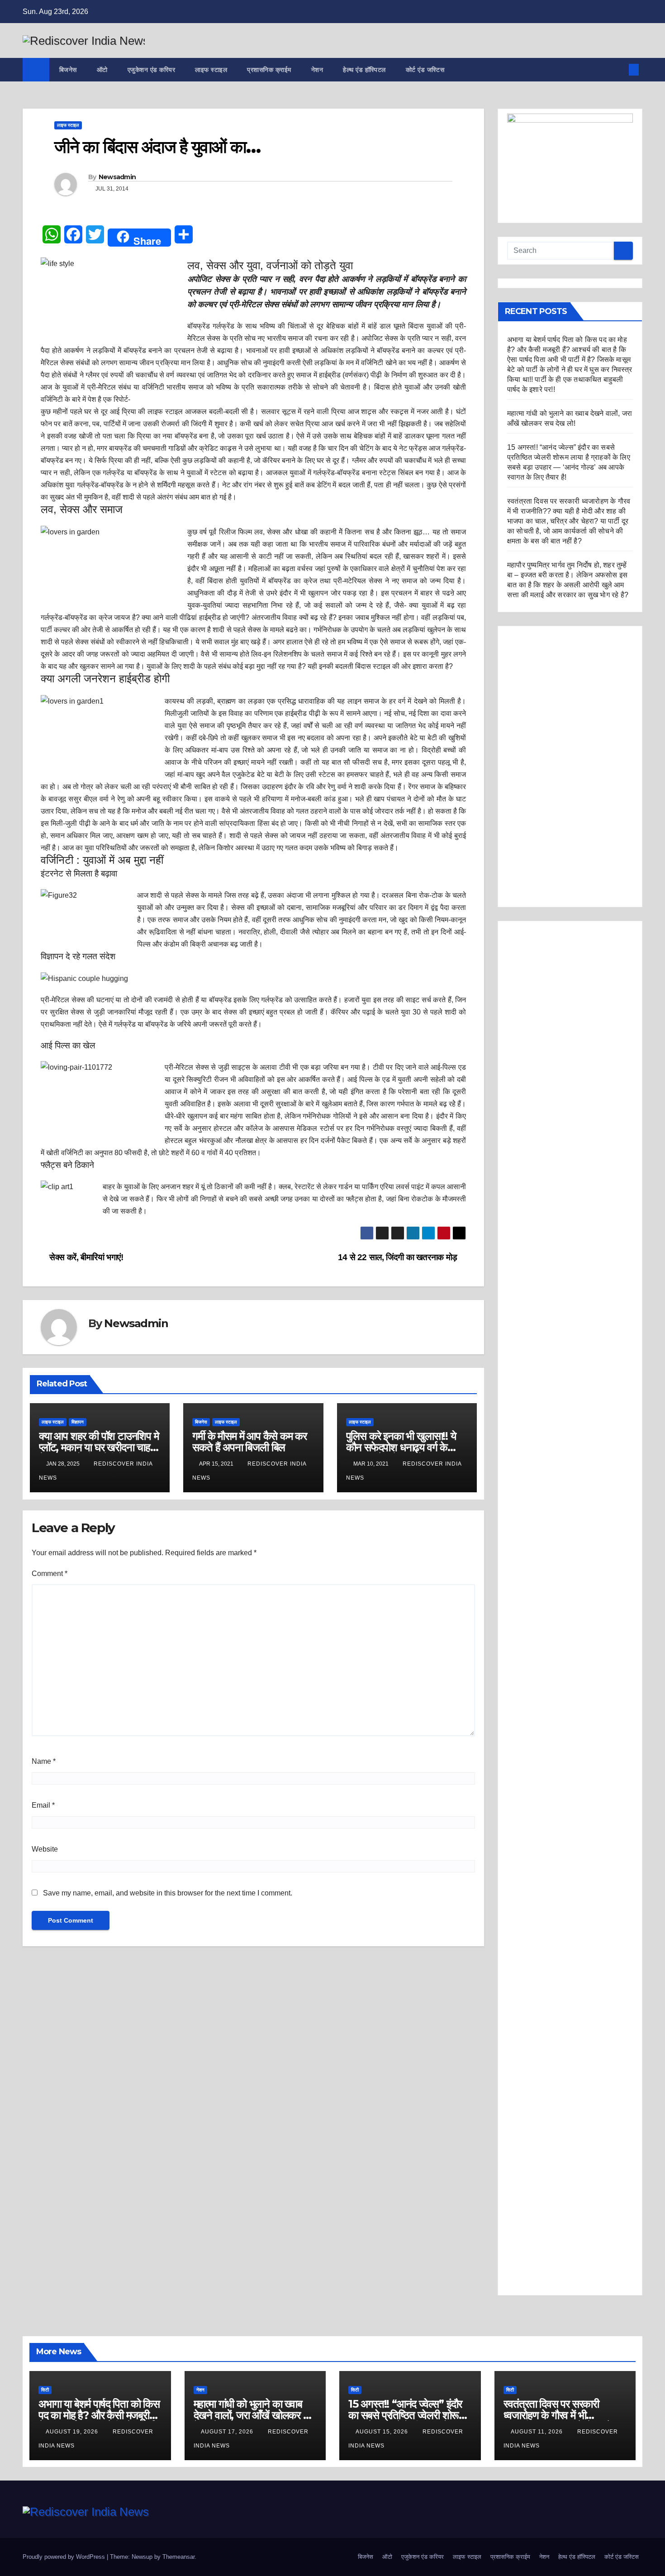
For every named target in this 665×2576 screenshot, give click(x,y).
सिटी (45, 2390)
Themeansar (178, 2557)
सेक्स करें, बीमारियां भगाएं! (85, 1257)
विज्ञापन (78, 1422)
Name (44, 1761)
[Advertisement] (570, 767)
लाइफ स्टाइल (211, 70)
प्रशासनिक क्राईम (269, 70)
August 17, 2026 (228, 2432)
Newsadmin (117, 177)
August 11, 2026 (538, 2432)
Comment (50, 1574)
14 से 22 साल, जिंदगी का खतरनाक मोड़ (399, 1257)
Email (43, 1805)
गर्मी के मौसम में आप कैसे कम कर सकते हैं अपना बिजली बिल (249, 1442)
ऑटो (102, 70)
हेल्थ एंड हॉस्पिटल (364, 70)
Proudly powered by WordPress (65, 2557)
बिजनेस (68, 70)
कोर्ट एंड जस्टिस (425, 70)
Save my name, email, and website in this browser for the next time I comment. (168, 1893)
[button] (619, 69)
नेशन (317, 70)
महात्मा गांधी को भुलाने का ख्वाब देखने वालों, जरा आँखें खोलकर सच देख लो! (255, 2415)
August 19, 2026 (73, 2432)
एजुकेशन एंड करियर (152, 70)
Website (45, 1849)
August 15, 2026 (383, 2432)
